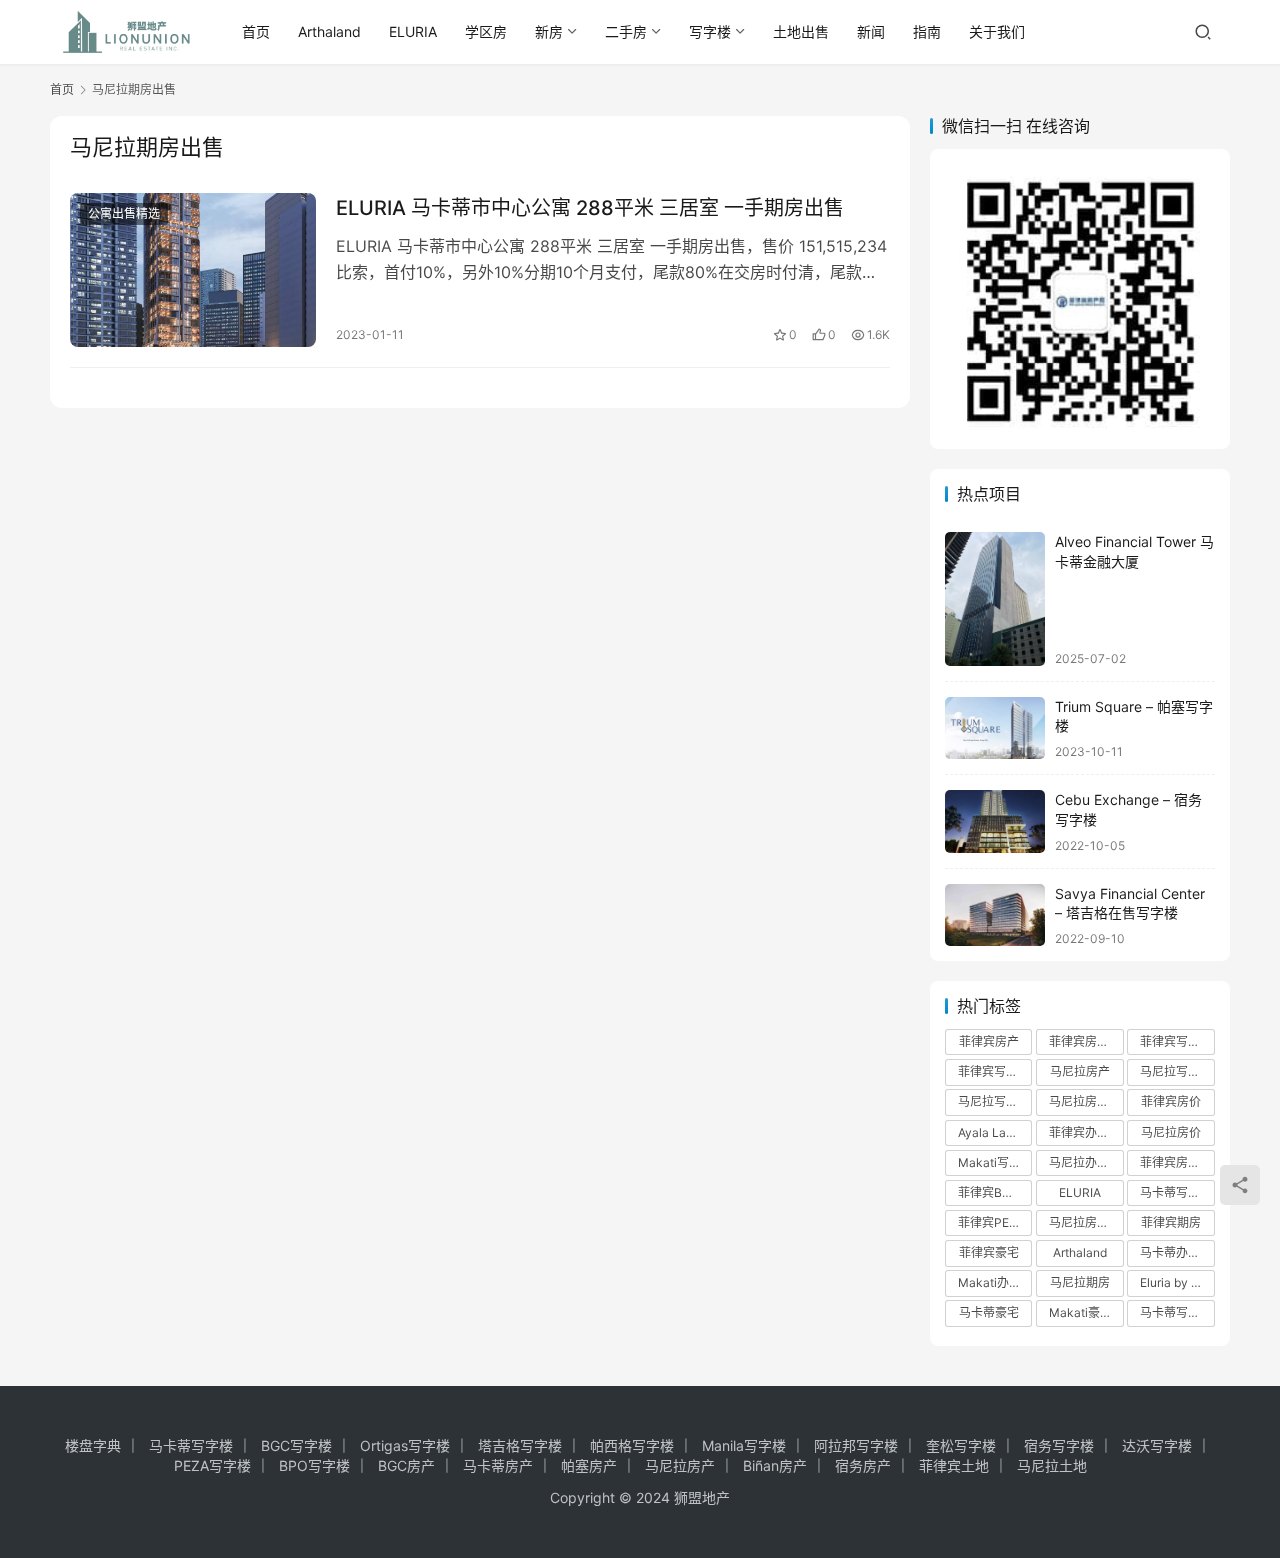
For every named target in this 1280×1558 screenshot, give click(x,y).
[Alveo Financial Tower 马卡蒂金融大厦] (995, 598)
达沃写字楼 (1157, 1445)
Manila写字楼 (744, 1445)
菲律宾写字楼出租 (995, 1071)
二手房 (626, 31)
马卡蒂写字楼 (1176, 1312)
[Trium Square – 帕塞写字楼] (995, 728)
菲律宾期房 (1171, 1222)
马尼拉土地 (1052, 1465)
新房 (549, 31)
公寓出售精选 (124, 213)
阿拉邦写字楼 (856, 1445)
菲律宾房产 (989, 1041)
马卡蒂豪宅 (989, 1312)
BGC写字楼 (296, 1445)
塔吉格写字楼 (520, 1445)
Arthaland (329, 31)
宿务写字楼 (1059, 1445)
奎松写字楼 (961, 1445)
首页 (256, 31)
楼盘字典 (93, 1445)
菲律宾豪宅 (989, 1252)
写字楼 (710, 31)
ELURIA (413, 31)
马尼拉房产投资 (1086, 1101)
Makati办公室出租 (995, 1282)
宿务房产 (863, 1465)
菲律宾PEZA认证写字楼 (995, 1222)
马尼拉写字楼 (994, 1101)
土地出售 (801, 31)
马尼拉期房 (1080, 1282)
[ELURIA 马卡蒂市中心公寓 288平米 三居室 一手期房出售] (193, 270)
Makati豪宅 (1080, 1312)
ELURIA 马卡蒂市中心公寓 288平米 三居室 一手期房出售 (590, 208)
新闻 (871, 31)
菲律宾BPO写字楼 (995, 1192)
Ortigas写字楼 (405, 1445)
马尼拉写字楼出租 (1177, 1071)
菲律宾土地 (954, 1465)
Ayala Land (989, 1132)
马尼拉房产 (1080, 1071)
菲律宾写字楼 (1176, 1041)
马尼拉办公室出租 (1086, 1162)
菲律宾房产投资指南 (1177, 1162)
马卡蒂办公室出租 (1177, 1252)
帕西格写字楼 (632, 1445)
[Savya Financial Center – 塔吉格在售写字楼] (995, 915)
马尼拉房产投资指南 (1086, 1222)
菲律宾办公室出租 (1086, 1132)
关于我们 (997, 31)
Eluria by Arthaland (1177, 1282)
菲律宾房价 (1171, 1101)
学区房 (486, 31)
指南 (927, 31)
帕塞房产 (589, 1465)
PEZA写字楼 (212, 1465)
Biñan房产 (775, 1465)
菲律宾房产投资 (1086, 1041)
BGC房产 (406, 1465)
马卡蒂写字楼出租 (1177, 1192)
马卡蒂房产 (498, 1465)
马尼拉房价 (1171, 1132)
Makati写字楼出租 (995, 1162)
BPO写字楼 (314, 1465)
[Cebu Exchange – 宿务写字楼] (995, 821)
